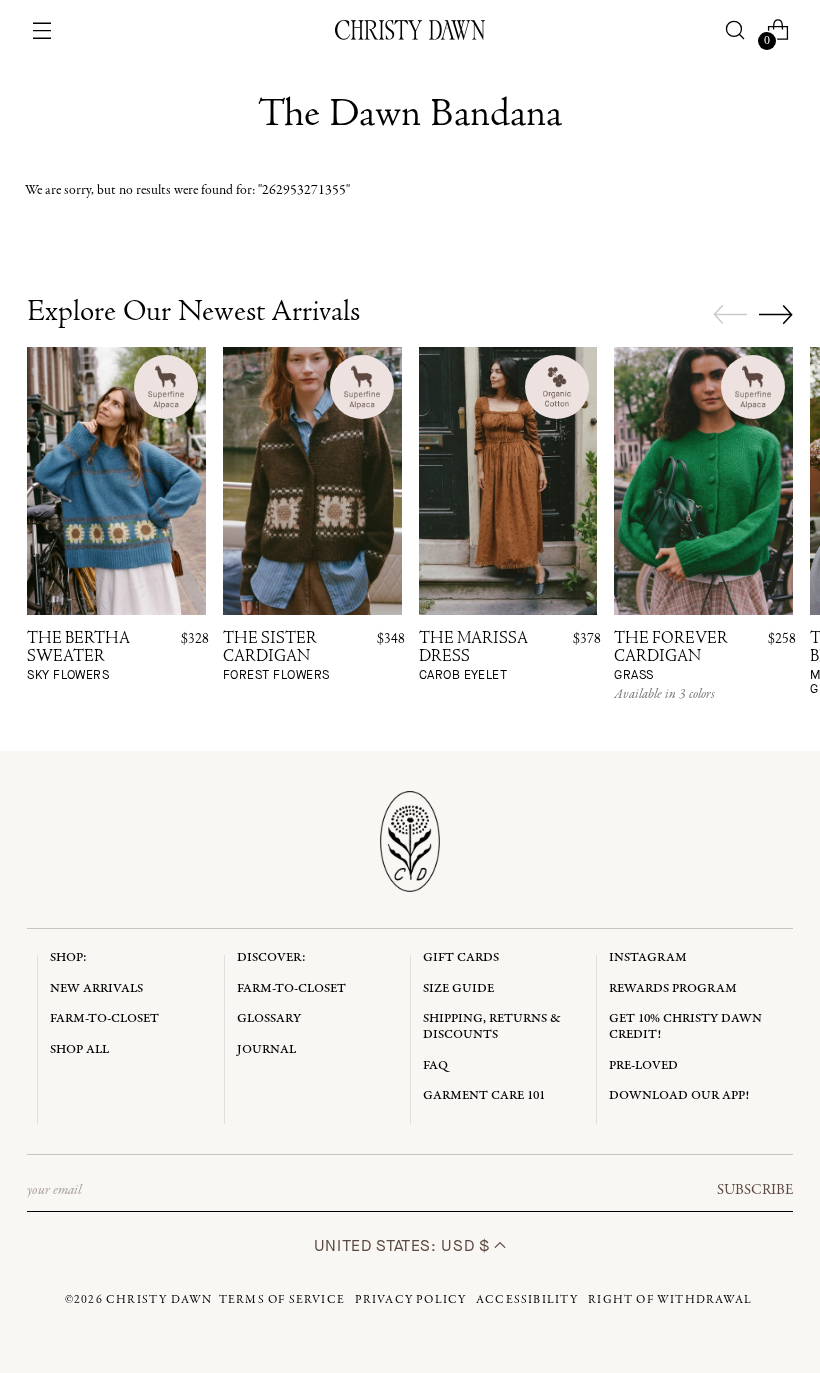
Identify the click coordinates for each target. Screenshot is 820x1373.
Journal (266, 1049)
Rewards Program (673, 988)
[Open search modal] (734, 30)
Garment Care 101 (484, 1095)
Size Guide (458, 988)
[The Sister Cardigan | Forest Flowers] (312, 481)
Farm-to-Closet (104, 1018)
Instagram (648, 957)
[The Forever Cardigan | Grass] (703, 481)
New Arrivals (96, 988)
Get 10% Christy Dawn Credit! (685, 1026)
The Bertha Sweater (78, 657)
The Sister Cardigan (276, 657)
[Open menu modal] (42, 30)
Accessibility (527, 1300)
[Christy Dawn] (410, 30)
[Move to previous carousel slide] (730, 315)
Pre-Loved (643, 1065)
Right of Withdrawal (670, 1300)
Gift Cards (461, 957)
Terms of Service (282, 1300)
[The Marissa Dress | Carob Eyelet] (508, 481)
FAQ (435, 1065)
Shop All (79, 1049)
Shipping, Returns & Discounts (492, 1026)
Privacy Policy (411, 1300)
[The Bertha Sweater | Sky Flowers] (116, 481)
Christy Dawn (159, 1300)
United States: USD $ (404, 1245)
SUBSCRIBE (755, 1190)
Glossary (269, 1018)
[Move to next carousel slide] (776, 314)
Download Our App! (679, 1095)
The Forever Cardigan (671, 657)
